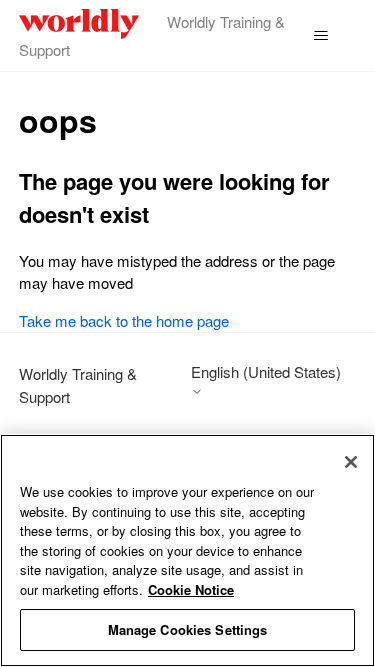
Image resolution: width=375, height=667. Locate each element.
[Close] (351, 462)
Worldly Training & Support (78, 385)
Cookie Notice (191, 589)
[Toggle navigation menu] (320, 36)
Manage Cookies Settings (188, 629)
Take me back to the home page (124, 320)
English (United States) (266, 372)
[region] (187, 550)
